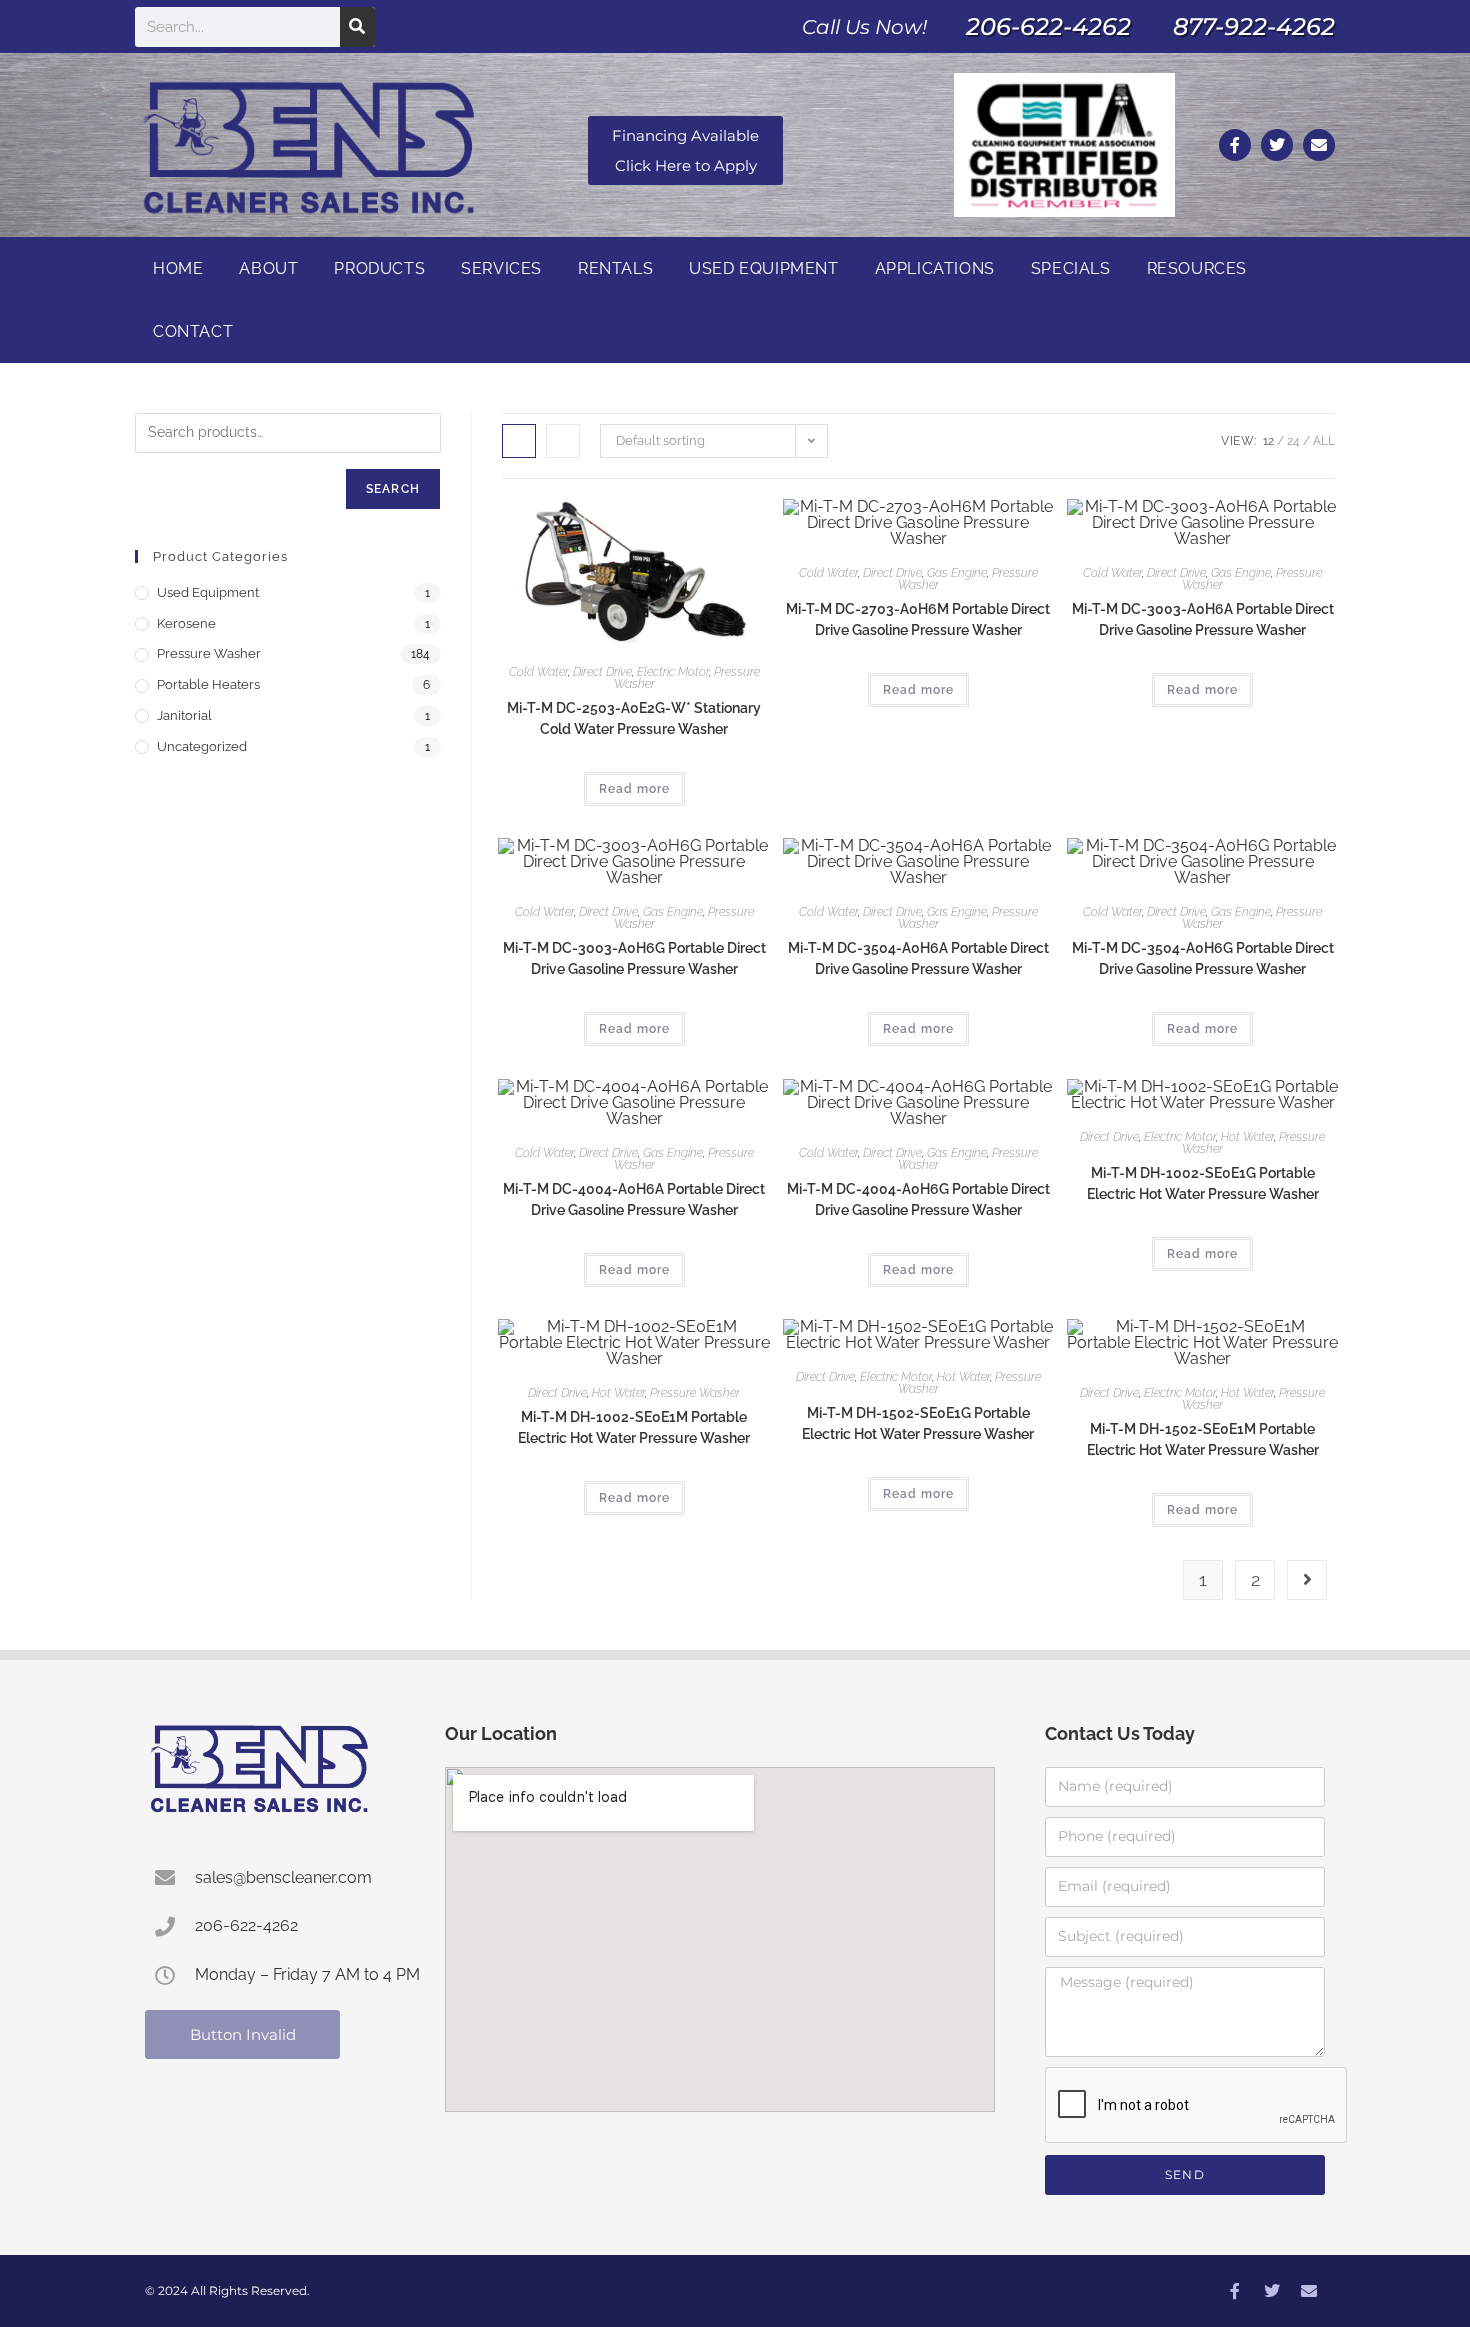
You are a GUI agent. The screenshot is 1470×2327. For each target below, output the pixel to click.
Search (393, 489)
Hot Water (1247, 1137)
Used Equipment (208, 592)
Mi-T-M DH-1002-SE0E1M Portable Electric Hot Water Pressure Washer (634, 1427)
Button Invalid (243, 2034)
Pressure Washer (695, 1393)
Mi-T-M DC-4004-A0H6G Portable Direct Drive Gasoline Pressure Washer (918, 1199)
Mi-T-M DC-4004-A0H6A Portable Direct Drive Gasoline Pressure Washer (634, 1199)
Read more (634, 789)
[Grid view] (519, 441)
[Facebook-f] (1235, 145)
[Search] (357, 27)
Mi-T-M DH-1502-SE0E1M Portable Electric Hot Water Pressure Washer (1203, 1439)
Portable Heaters (208, 684)
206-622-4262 (1048, 26)
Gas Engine (957, 573)
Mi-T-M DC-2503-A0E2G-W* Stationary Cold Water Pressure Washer (634, 718)
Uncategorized (202, 746)
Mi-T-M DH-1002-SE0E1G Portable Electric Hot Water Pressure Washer (1203, 1183)
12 (1268, 441)
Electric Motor (673, 672)
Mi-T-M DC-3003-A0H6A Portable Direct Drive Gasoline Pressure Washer (1203, 619)
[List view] (563, 441)
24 (1293, 441)
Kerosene (186, 623)
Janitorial (184, 715)
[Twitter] (1277, 145)
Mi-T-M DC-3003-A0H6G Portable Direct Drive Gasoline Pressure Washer (634, 958)
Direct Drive (602, 672)
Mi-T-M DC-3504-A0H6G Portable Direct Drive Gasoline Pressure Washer (1203, 958)
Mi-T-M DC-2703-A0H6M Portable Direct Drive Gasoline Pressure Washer (918, 619)
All (1324, 441)
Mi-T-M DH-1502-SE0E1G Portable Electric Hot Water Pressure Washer (918, 1423)
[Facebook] (1235, 2291)
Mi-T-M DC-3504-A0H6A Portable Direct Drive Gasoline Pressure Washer (918, 958)
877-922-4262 (1254, 26)
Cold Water (538, 672)
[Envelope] (1319, 145)
